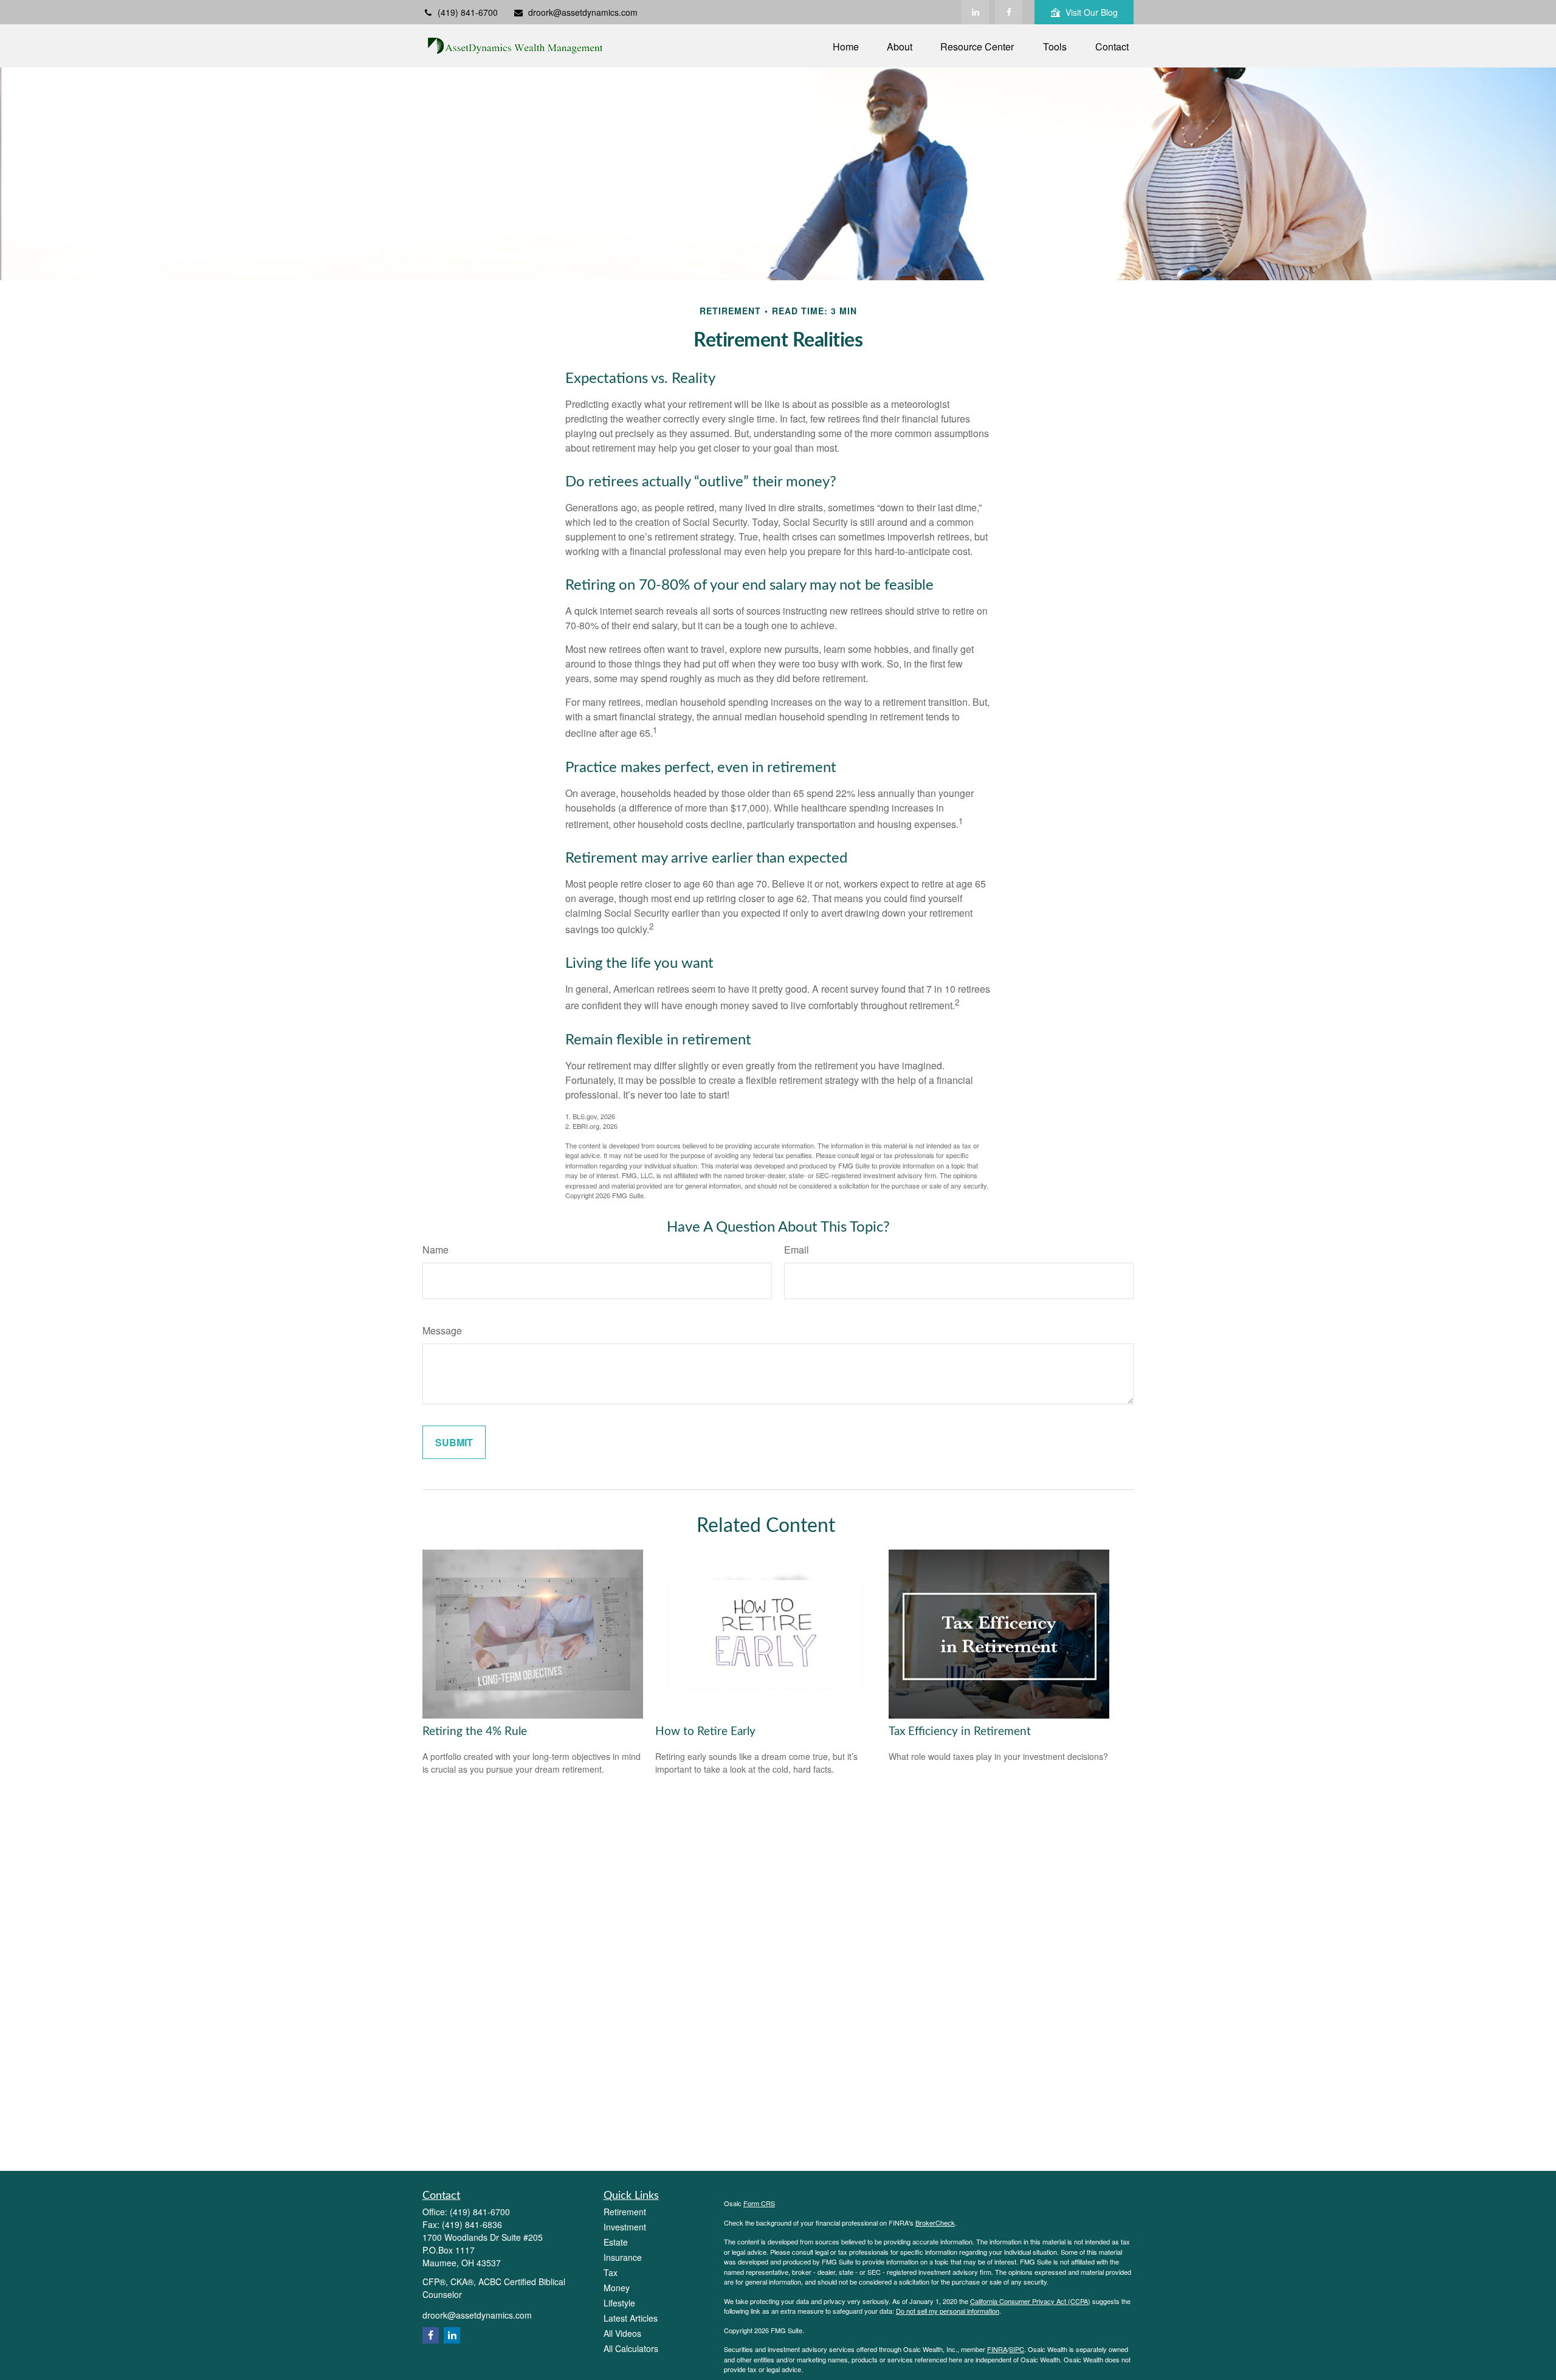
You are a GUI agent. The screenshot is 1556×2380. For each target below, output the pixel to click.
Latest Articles (631, 2318)
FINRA (997, 2349)
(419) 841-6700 (468, 12)
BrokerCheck (935, 2223)
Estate (616, 2242)
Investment (625, 2227)
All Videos (622, 2333)
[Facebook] (1009, 12)
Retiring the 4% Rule (475, 1732)
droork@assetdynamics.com (583, 12)
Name (435, 1250)
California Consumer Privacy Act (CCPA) (1030, 2301)
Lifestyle (619, 2303)
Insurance (623, 2257)
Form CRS (759, 2203)
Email (797, 1250)
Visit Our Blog (1092, 12)
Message (442, 1330)
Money (617, 2288)
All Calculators (631, 2348)
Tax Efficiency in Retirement (960, 1732)
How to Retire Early (705, 1732)
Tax (611, 2272)
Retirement (625, 2212)
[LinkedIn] (975, 12)
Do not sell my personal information (948, 2311)
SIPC (1017, 2349)
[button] (846, 46)
